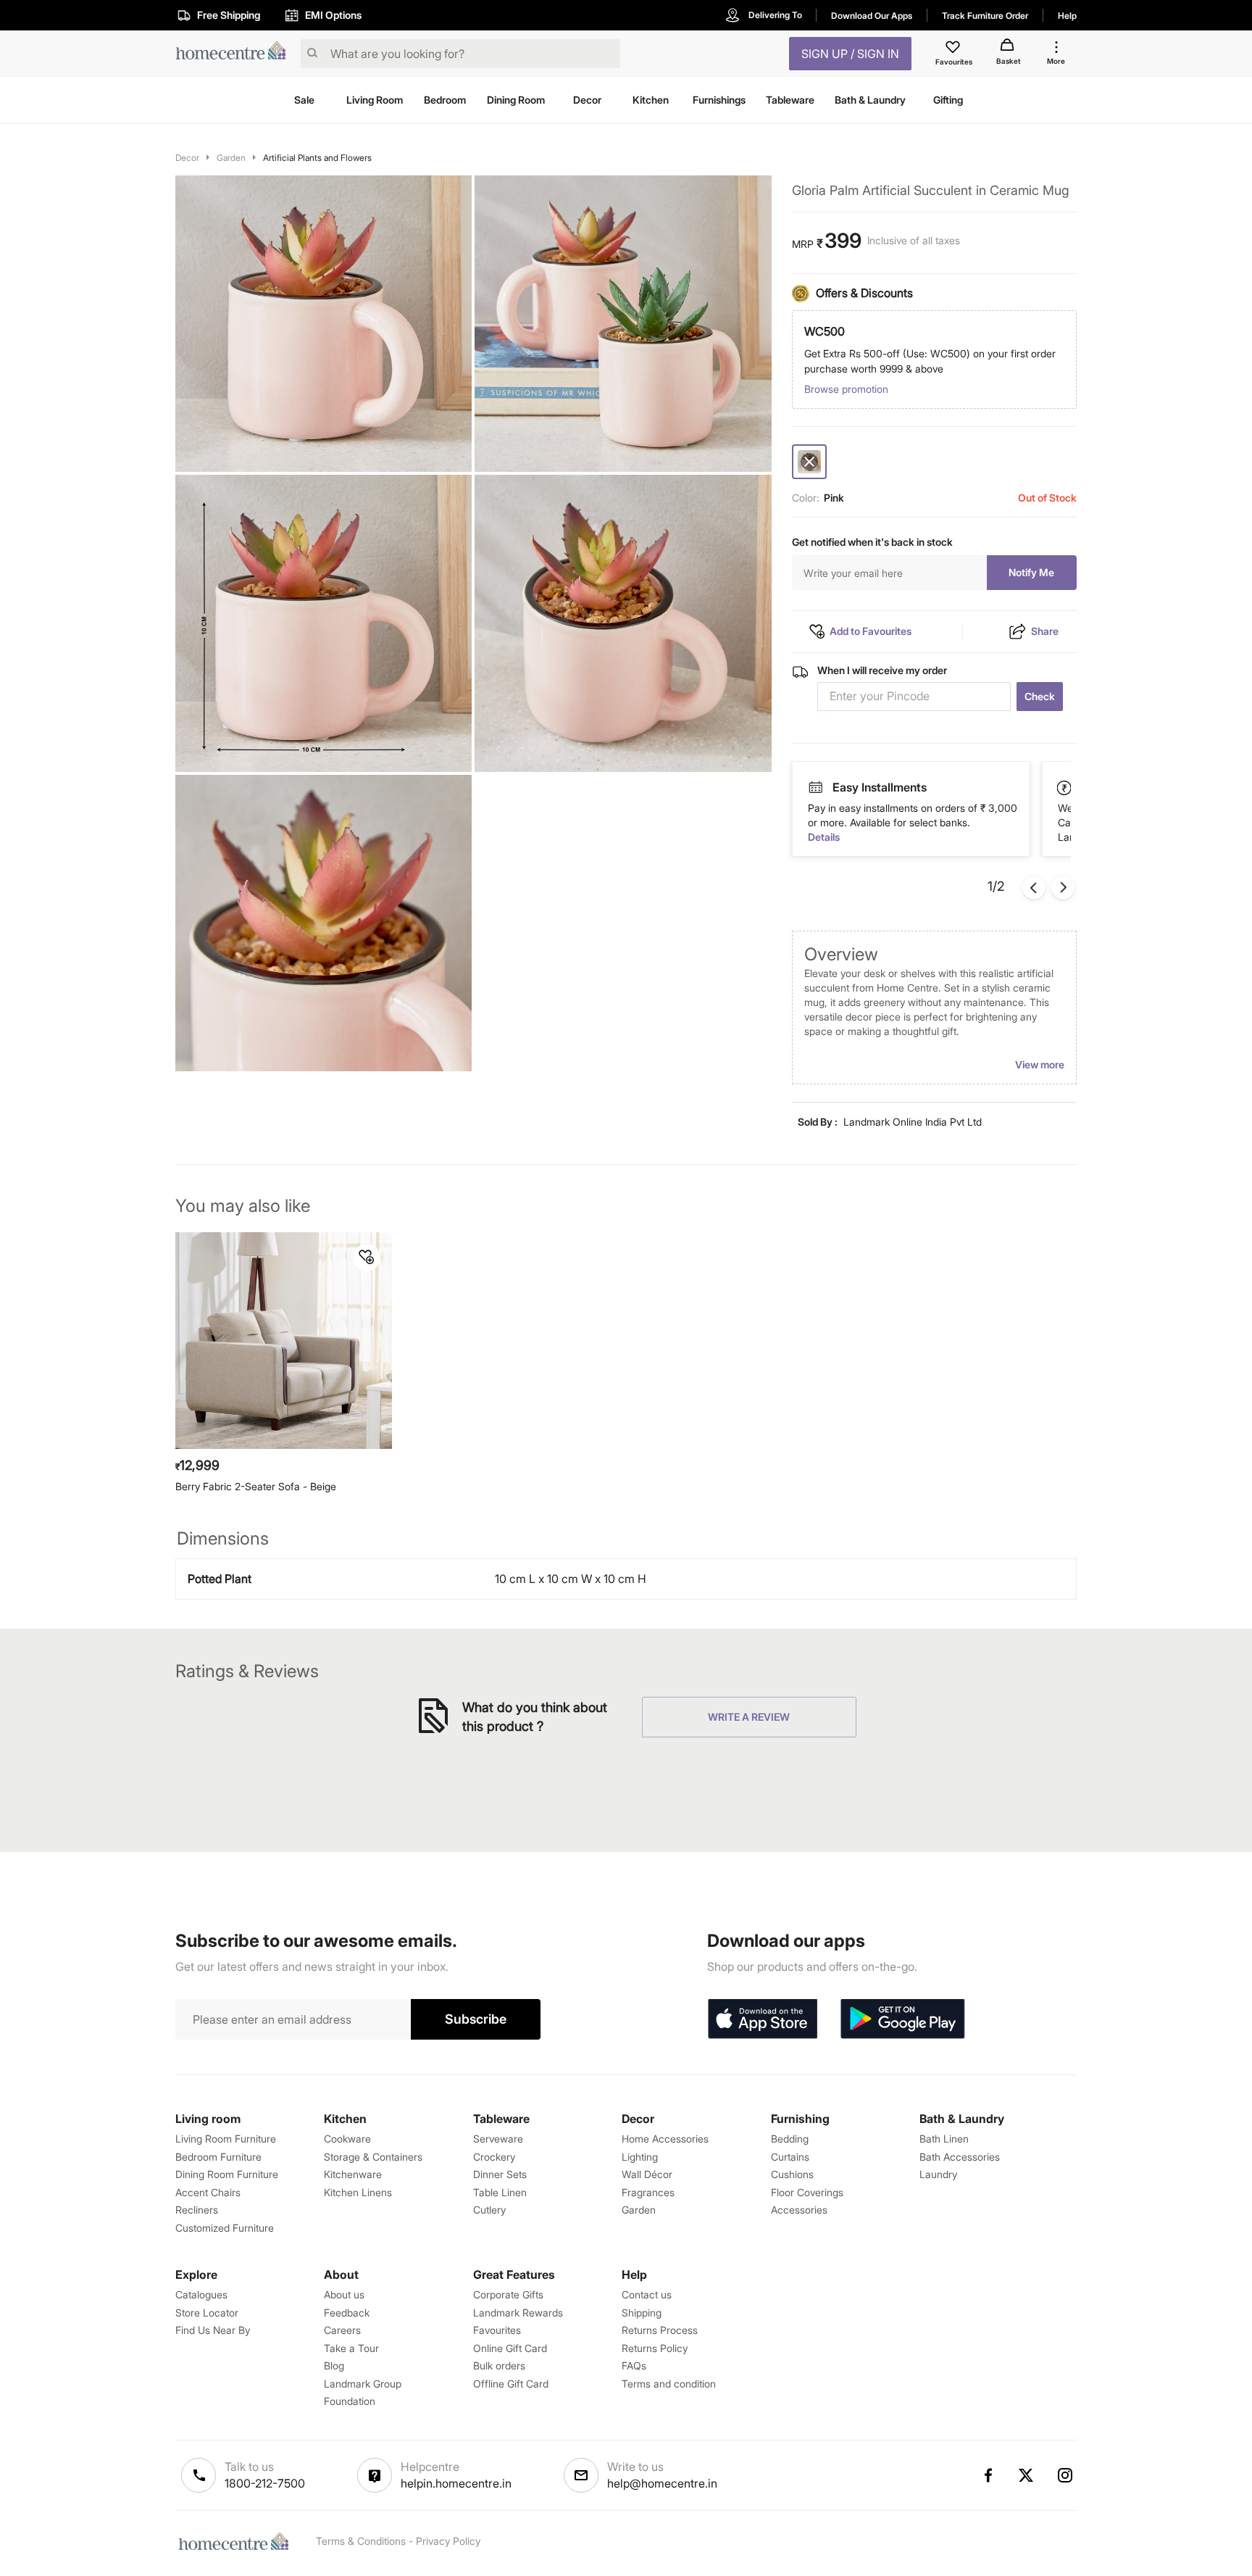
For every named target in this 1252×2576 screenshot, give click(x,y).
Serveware (498, 2139)
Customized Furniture (225, 2228)
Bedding (790, 2139)
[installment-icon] (1065, 787)
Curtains (790, 2157)
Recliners (197, 2210)
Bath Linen (944, 2139)
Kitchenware (353, 2174)
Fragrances (648, 2192)
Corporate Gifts (508, 2294)
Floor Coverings (807, 2192)
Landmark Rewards (518, 2313)
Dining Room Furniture (227, 2174)
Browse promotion (846, 389)
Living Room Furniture (226, 2139)
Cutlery (489, 2210)
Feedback (347, 2313)
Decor (187, 158)
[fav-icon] (954, 49)
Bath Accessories (960, 2157)
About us (344, 2294)
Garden (231, 158)
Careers (342, 2330)
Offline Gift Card (511, 2384)
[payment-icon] (815, 788)
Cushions (792, 2174)
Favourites (497, 2330)
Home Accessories (665, 2139)
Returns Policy (655, 2348)
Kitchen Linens (358, 2192)
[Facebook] (988, 2475)
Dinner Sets (500, 2174)
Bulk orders (499, 2365)
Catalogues (201, 2294)
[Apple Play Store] (762, 2019)
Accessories (799, 2210)
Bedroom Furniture (218, 2157)
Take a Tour (351, 2348)
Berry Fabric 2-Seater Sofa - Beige (256, 1486)
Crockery (494, 2157)
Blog (334, 2365)
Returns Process (660, 2330)
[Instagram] (1066, 2475)
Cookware (347, 2139)
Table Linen (500, 2192)
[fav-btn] (367, 1258)
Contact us (647, 2294)
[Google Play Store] (903, 2019)
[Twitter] (1027, 2475)
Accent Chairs (208, 2192)
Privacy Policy (448, 2541)
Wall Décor (647, 2174)
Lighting (640, 2157)
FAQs (634, 2365)
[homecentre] (235, 54)
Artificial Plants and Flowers (317, 158)
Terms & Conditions (361, 2541)
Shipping (642, 2313)
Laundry (938, 2174)
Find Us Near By (213, 2330)
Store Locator (207, 2313)
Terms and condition (669, 2384)
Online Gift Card (510, 2348)
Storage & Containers (373, 2157)
